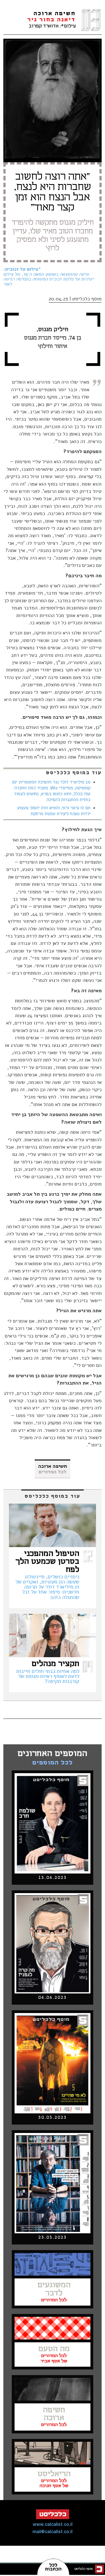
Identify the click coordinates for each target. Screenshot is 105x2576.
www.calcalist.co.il (53, 2525)
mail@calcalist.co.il (53, 2532)
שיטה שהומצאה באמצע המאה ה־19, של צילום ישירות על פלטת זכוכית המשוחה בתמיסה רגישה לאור (49, 277)
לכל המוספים (53, 1763)
